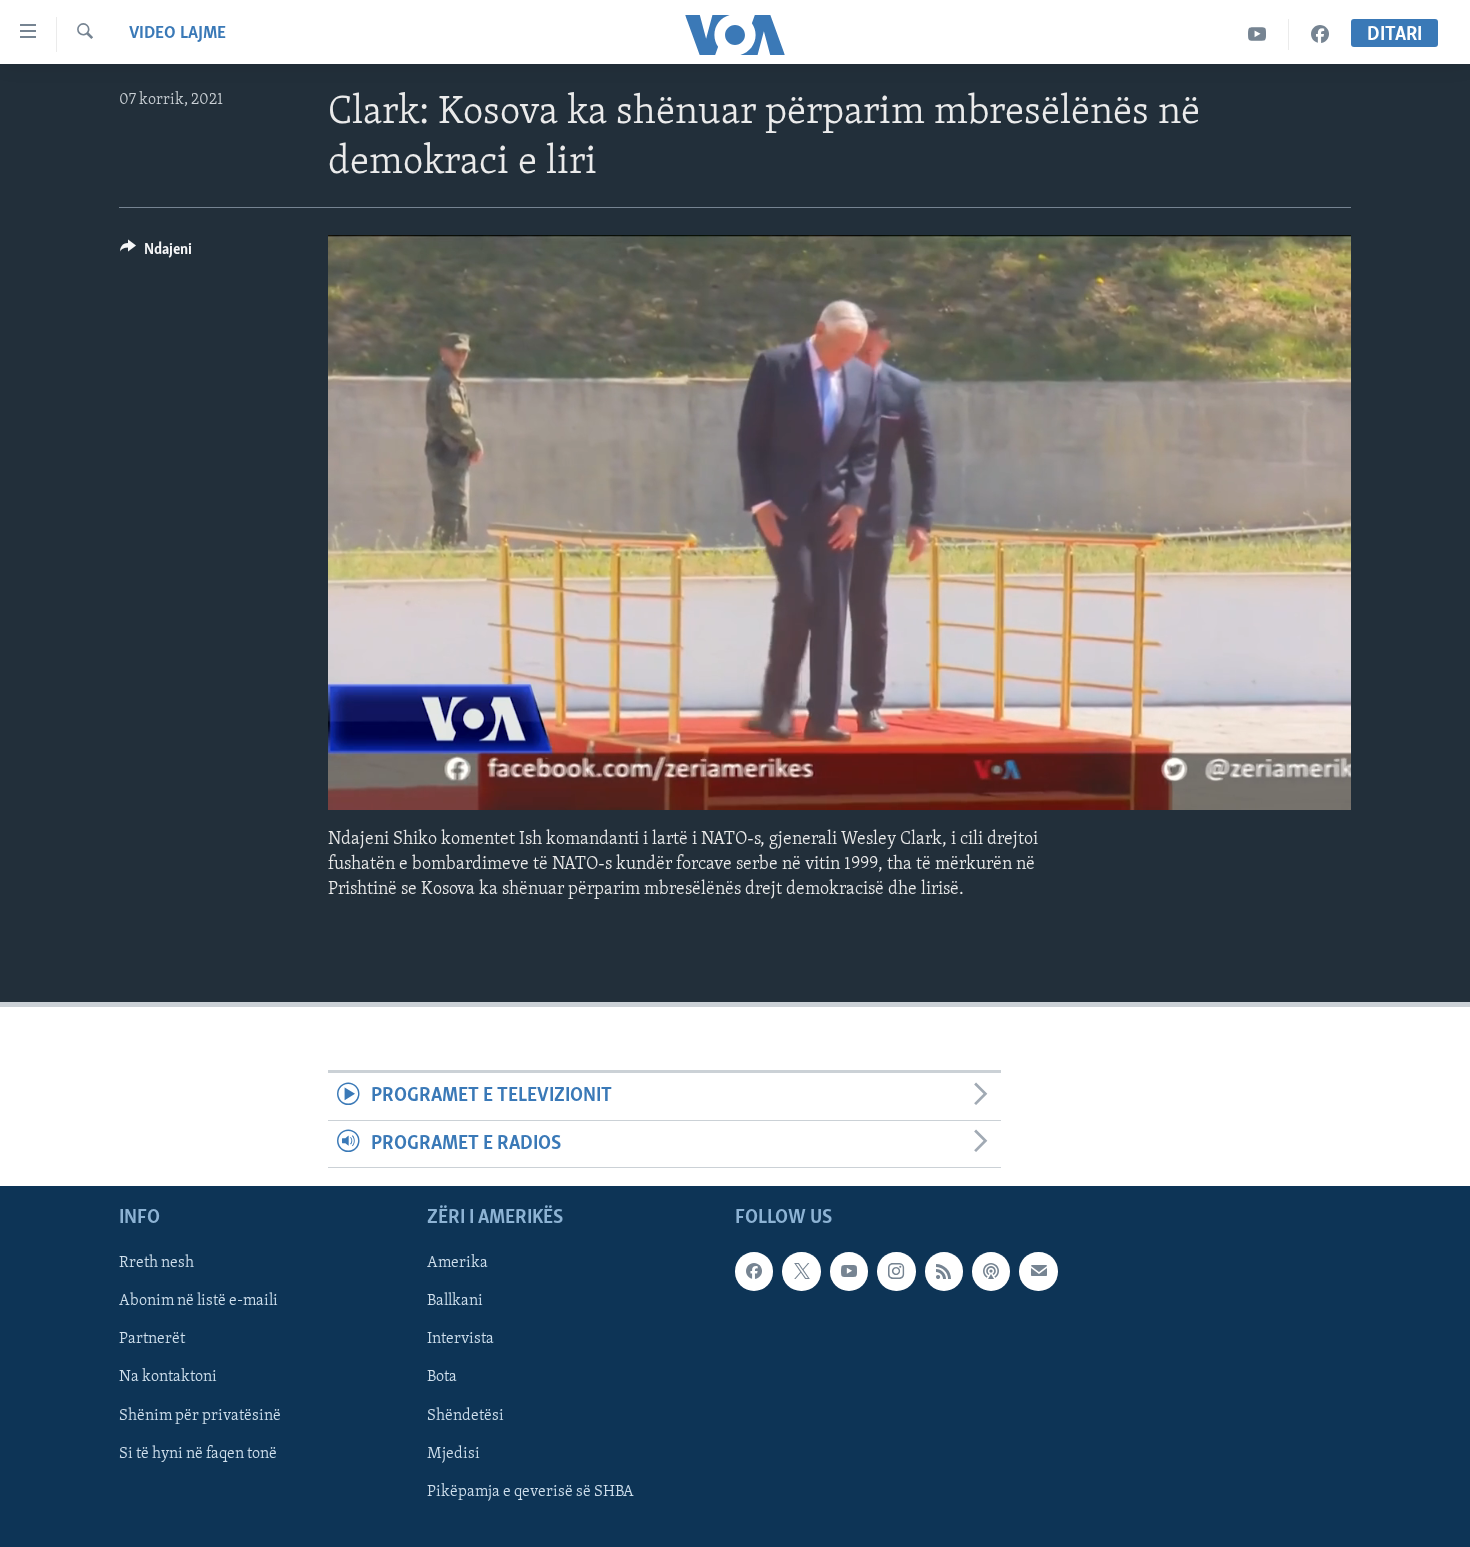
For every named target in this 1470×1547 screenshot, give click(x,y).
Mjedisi (453, 1454)
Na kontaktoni (168, 1378)
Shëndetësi (465, 1416)
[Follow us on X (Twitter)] (801, 1271)
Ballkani (455, 1302)
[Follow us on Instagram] (896, 1271)
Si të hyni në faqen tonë (198, 1454)
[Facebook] (1320, 34)
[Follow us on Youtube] (849, 1271)
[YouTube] (1257, 34)
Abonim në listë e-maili (198, 1302)
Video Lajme (177, 34)
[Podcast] (991, 1271)
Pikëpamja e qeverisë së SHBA (530, 1492)
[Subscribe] (1038, 1271)
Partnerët (152, 1340)
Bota (442, 1378)
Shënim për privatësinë (200, 1416)
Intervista (460, 1340)
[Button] (156, 254)
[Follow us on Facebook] (754, 1271)
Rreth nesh (156, 1263)
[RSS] (944, 1271)
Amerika (457, 1263)
